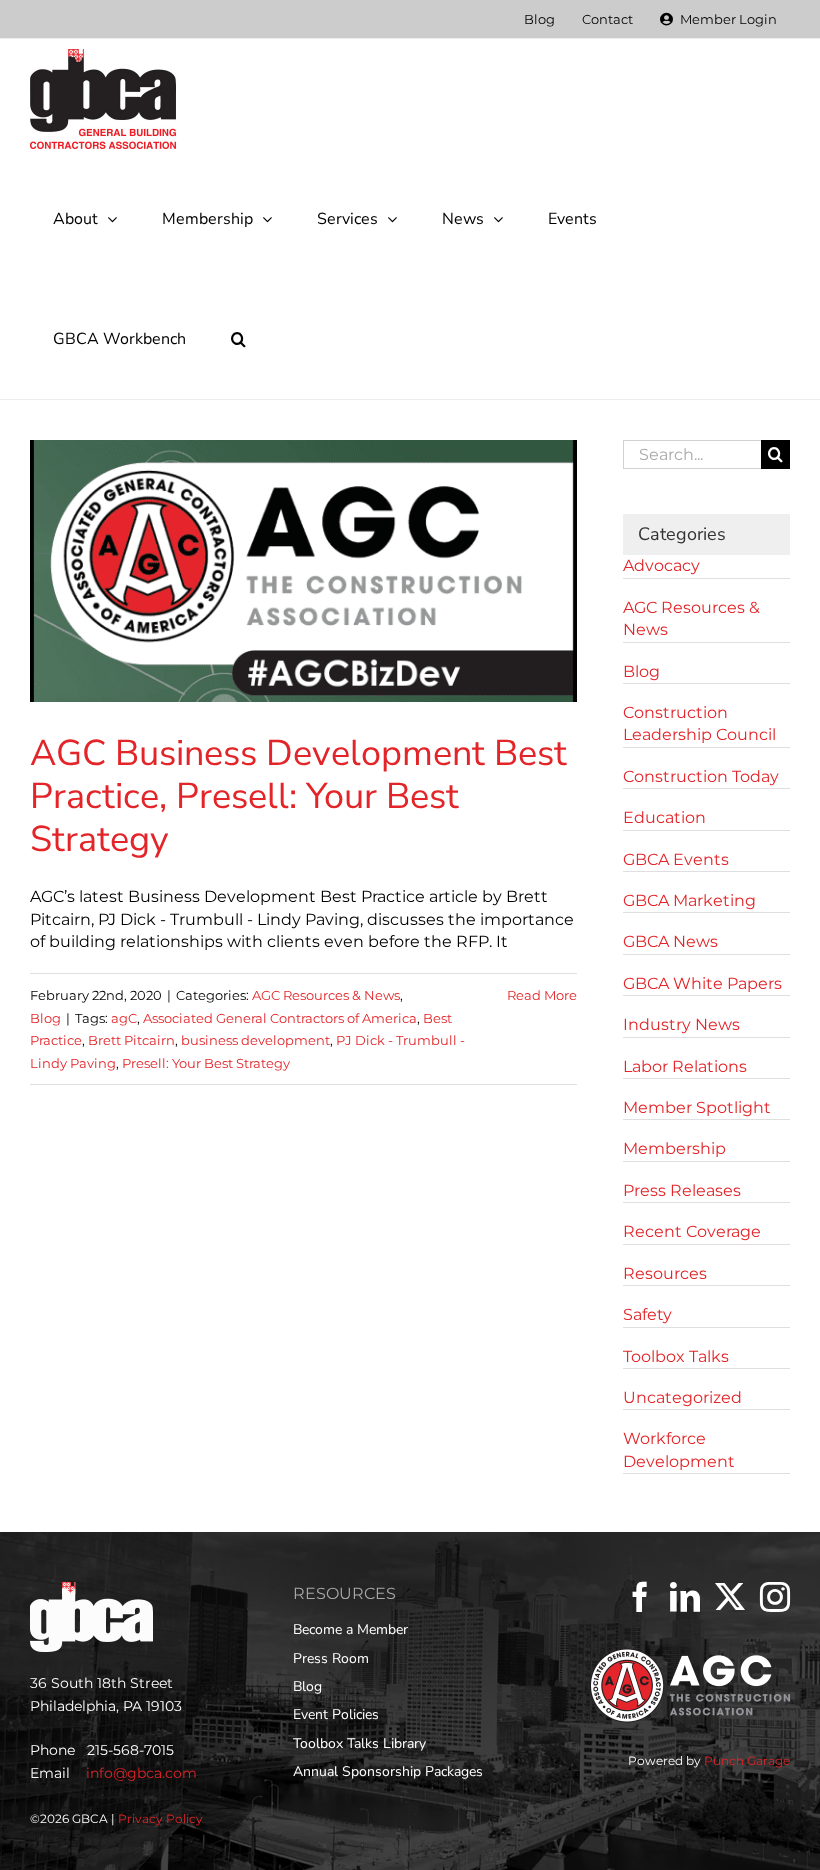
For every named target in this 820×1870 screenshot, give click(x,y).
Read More (542, 995)
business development (255, 1040)
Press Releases (682, 1190)
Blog (45, 1018)
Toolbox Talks (676, 1356)
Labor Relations (685, 1066)
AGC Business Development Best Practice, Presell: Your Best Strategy (298, 796)
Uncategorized (682, 1397)
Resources (665, 1273)
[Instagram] (775, 1597)
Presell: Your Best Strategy (206, 1063)
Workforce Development (679, 1449)
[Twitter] (730, 1597)
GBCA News (670, 941)
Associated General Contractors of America (280, 1018)
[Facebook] (640, 1597)
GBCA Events (676, 859)
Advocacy (661, 565)
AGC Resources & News (326, 995)
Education (664, 817)
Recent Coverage (692, 1231)
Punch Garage (747, 1760)
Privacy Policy (160, 1818)
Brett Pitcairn (131, 1040)
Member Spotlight (697, 1107)
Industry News (681, 1024)
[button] (238, 339)
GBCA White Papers (702, 983)
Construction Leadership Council (699, 723)
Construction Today (701, 776)
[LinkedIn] (685, 1597)
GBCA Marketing (689, 900)
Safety (647, 1314)
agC (124, 1018)
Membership (674, 1148)
